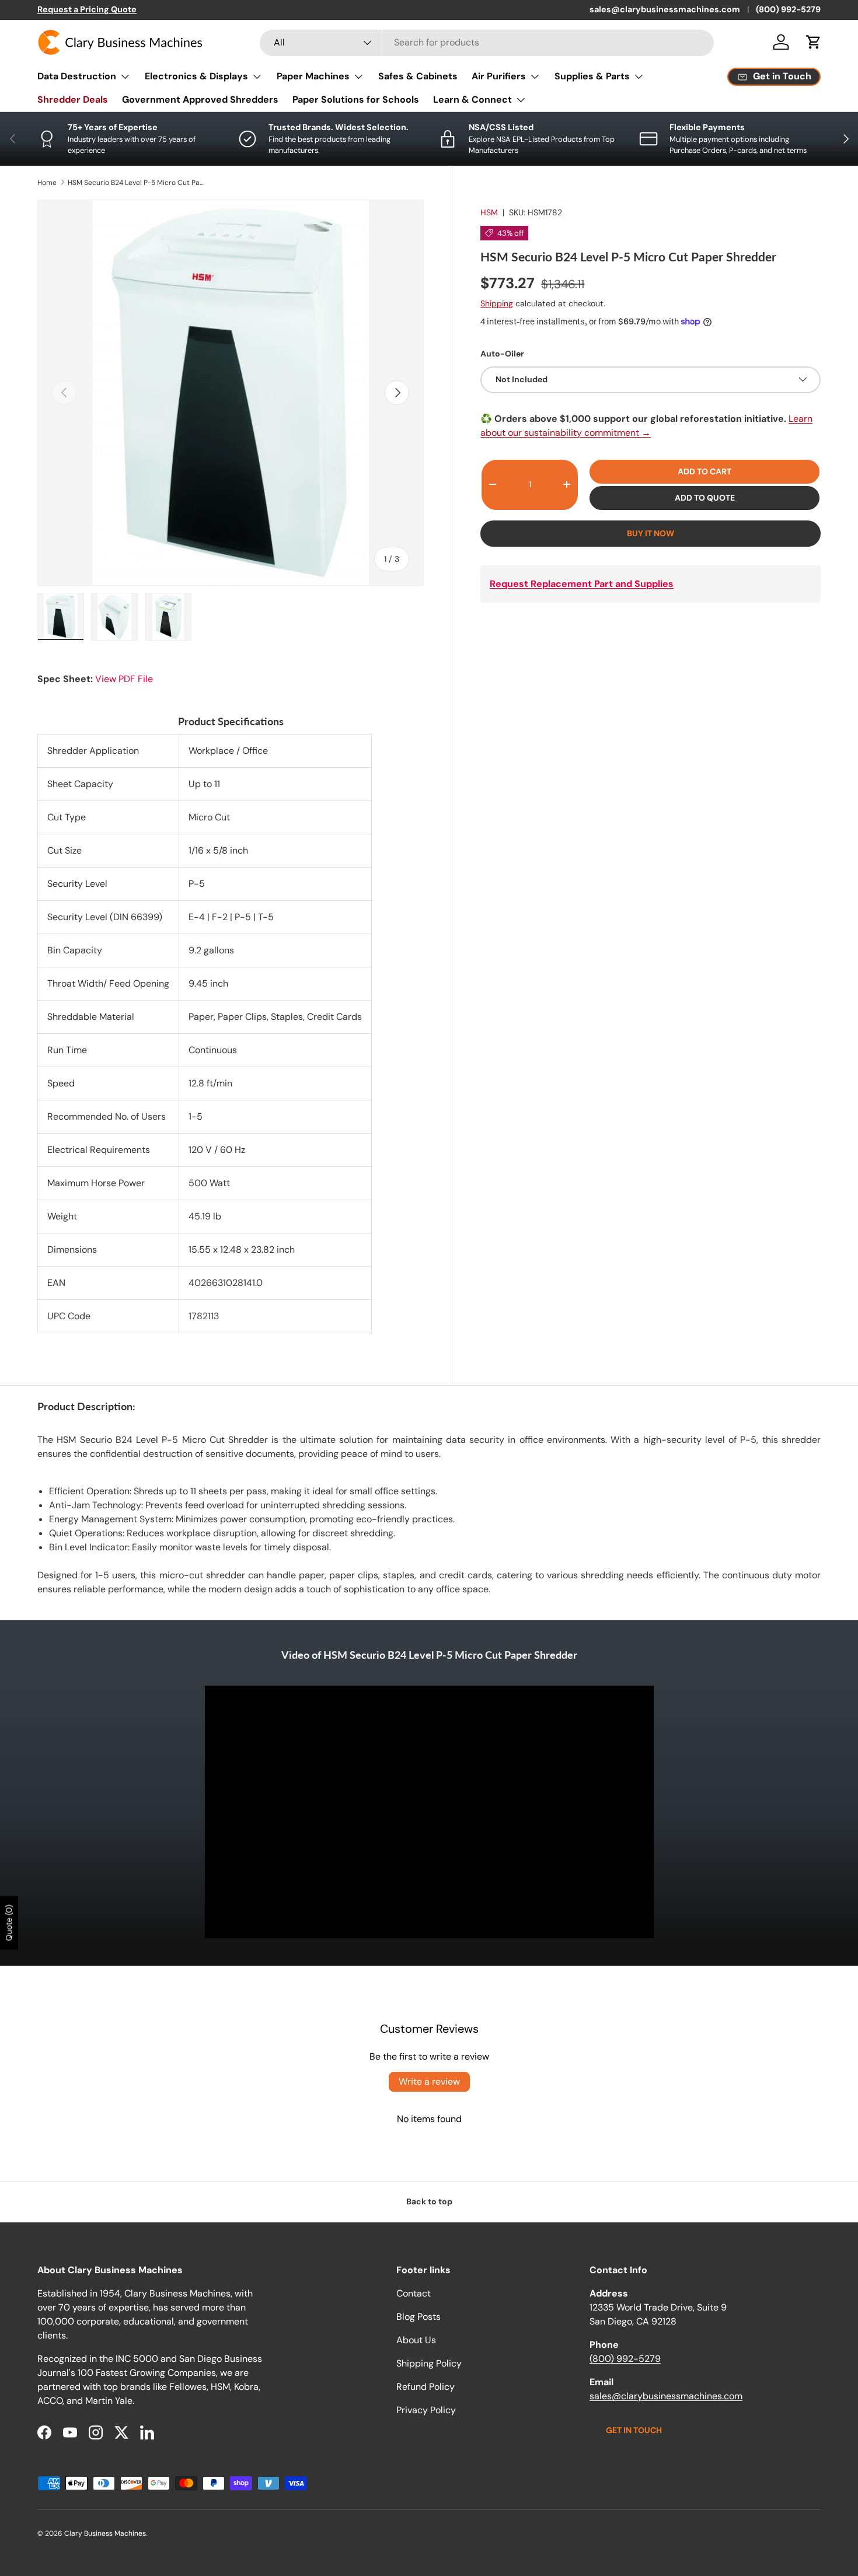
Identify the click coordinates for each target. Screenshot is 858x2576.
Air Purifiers (499, 76)
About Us (416, 2340)
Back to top (429, 2201)
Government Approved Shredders (200, 99)
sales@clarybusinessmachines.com (665, 9)
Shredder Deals (73, 99)
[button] (814, 42)
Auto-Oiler (502, 353)
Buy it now (651, 533)
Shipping (497, 303)
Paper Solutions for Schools (356, 99)
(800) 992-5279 (788, 9)
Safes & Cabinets (418, 76)
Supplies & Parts (592, 76)
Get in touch (634, 2430)
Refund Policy (425, 2387)
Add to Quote (705, 497)
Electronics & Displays (196, 76)
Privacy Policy (426, 2410)
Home (47, 183)
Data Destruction (77, 76)
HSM (489, 212)
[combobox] (487, 42)
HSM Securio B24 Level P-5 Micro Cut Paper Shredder (138, 183)
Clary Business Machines (105, 2533)
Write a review (429, 2082)
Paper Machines (313, 76)
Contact (414, 2293)
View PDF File (124, 679)
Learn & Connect (472, 99)
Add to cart (704, 471)
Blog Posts (418, 2317)
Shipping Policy (429, 2363)
